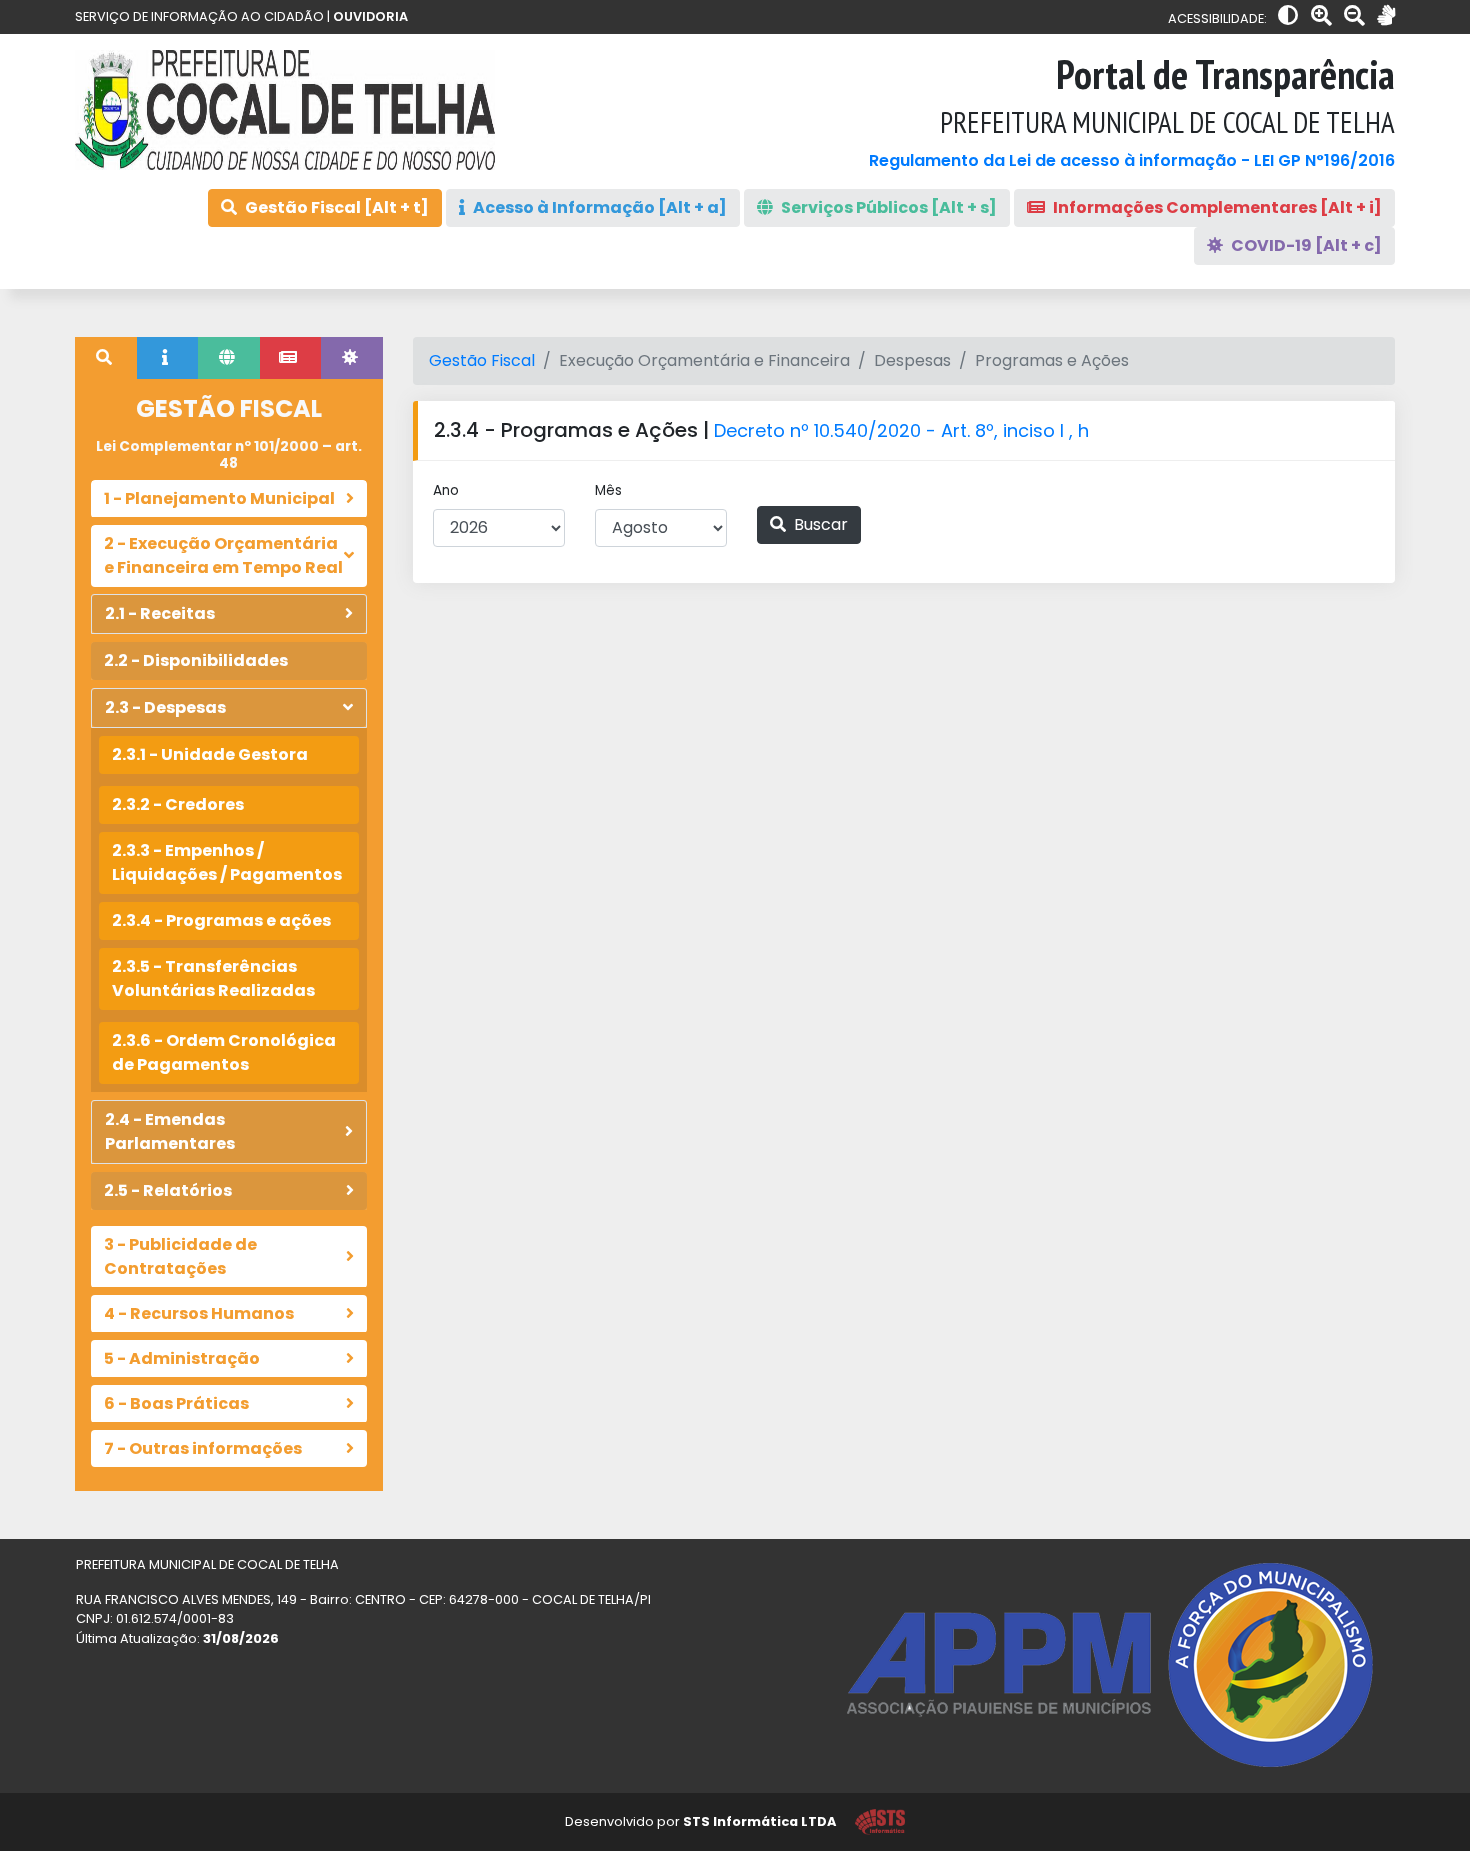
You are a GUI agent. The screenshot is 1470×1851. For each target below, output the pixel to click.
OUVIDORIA (370, 16)
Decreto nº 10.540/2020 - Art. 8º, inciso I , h (901, 430)
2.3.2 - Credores (178, 804)
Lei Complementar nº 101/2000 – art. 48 (229, 454)
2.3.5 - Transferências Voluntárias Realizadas (213, 978)
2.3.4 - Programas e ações (221, 920)
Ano (446, 490)
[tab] (106, 358)
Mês (608, 490)
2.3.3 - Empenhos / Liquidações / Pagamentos (227, 862)
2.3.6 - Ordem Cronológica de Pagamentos (224, 1052)
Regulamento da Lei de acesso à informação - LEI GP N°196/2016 (1132, 160)
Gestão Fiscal (482, 360)
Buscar (819, 524)
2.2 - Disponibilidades (196, 660)
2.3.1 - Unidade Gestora (210, 754)
